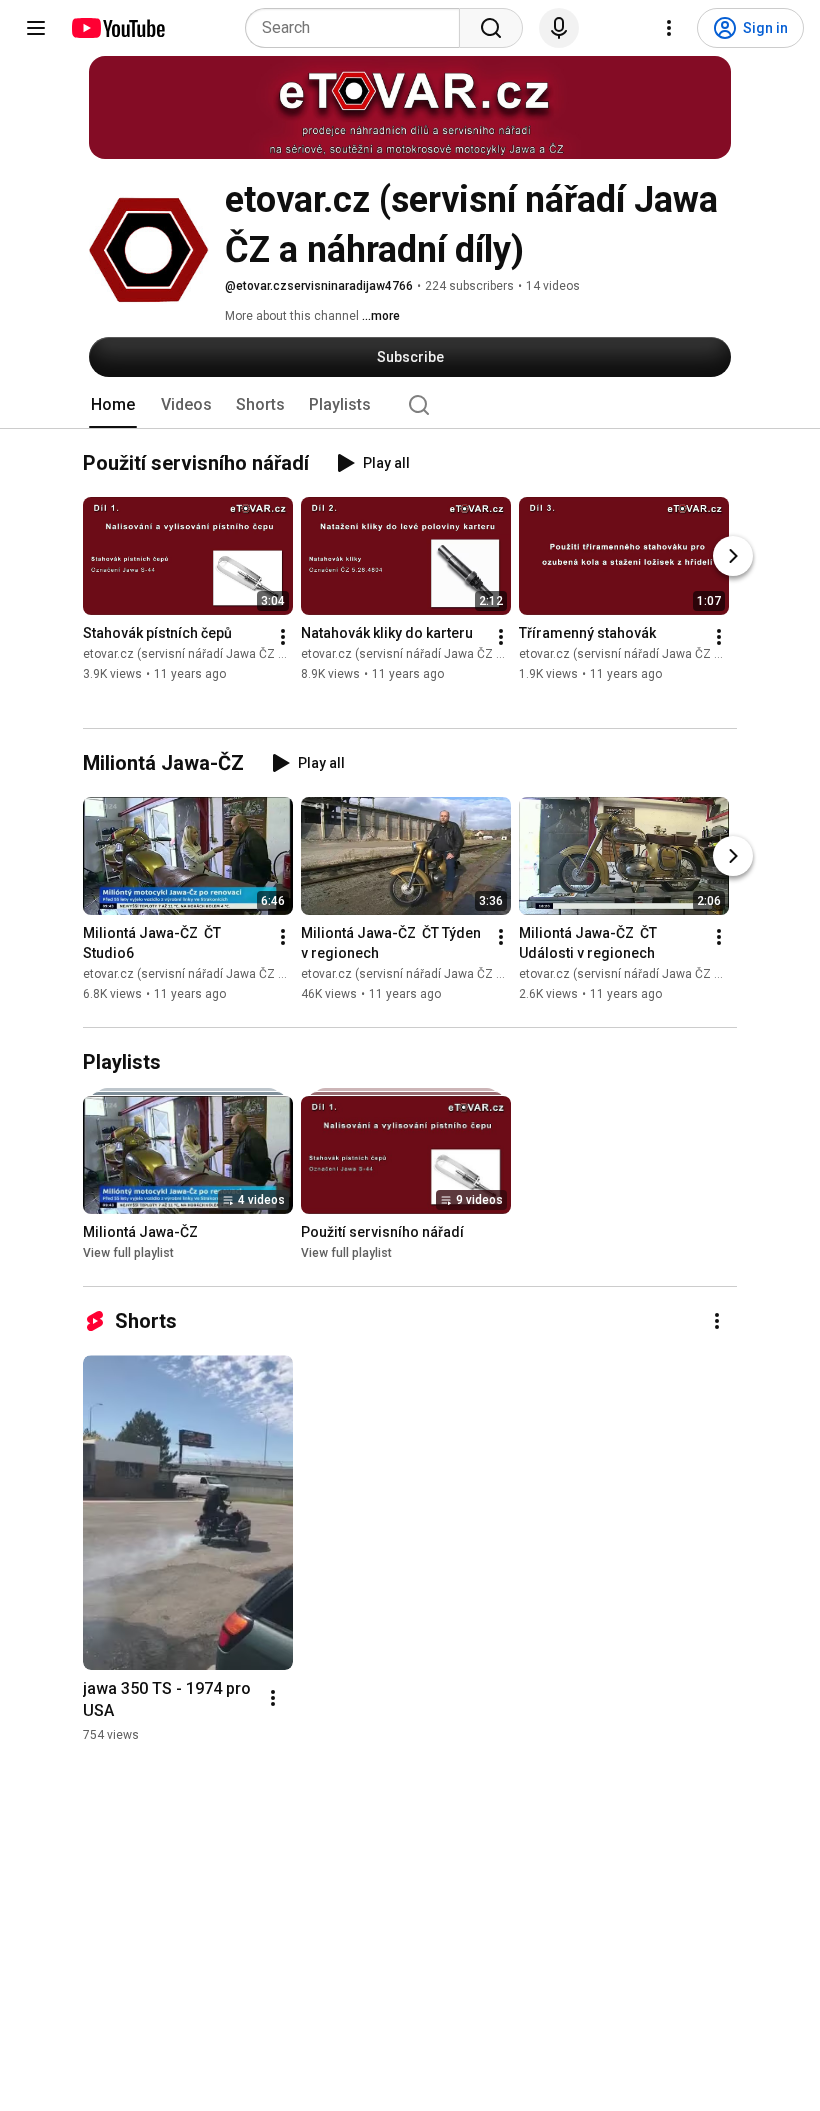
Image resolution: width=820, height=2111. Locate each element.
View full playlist (128, 1253)
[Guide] (36, 28)
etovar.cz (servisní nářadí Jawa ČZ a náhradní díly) (223, 655)
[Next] (733, 557)
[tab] (113, 405)
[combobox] (358, 28)
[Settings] (669, 28)
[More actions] (283, 638)
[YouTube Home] (117, 28)
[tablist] (410, 405)
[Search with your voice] (559, 28)
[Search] (491, 28)
